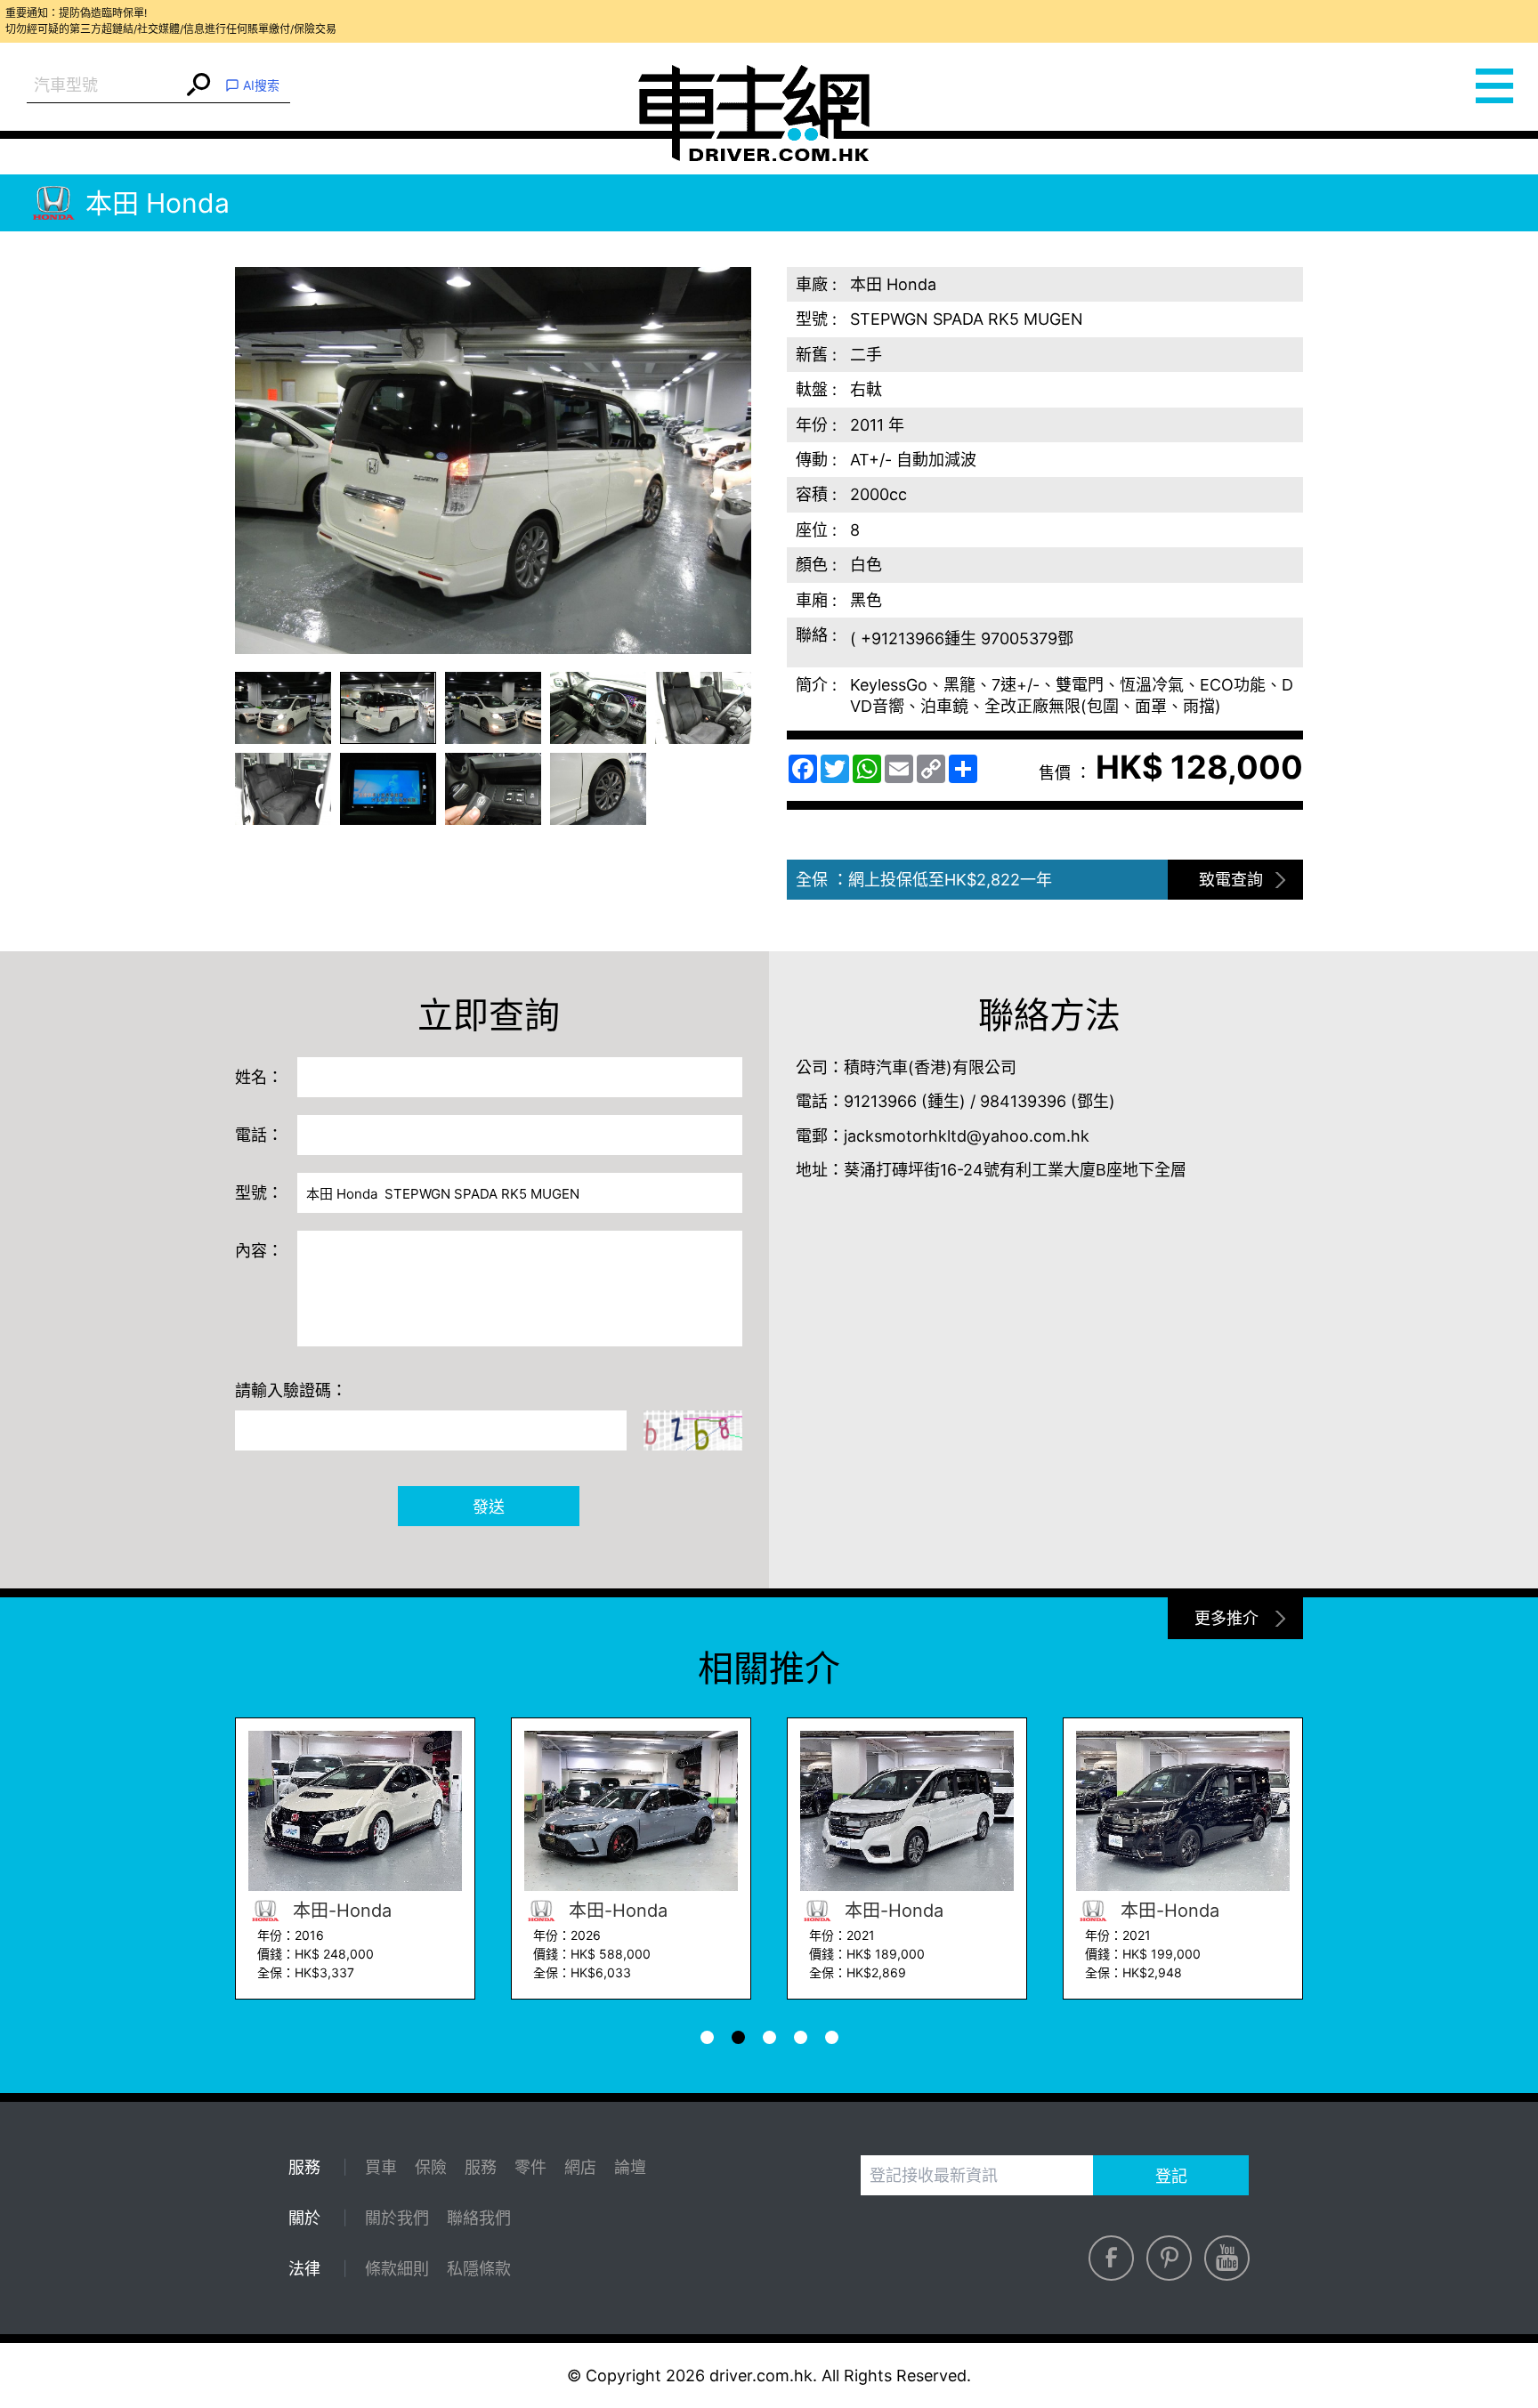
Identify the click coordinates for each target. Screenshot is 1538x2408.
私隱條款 (479, 2269)
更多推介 (1226, 1618)
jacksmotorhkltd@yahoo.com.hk (967, 1136)
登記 (1171, 2176)
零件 (530, 2167)
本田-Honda (340, 1911)
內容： (259, 1251)
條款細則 (397, 2269)
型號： (259, 1193)
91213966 (880, 1101)
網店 (580, 2167)
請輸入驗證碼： (291, 1390)
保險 (431, 2167)
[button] (283, 708)
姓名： (259, 1077)
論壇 (630, 2167)
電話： (259, 1135)
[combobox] (105, 86)
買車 (381, 2167)
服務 (481, 2167)
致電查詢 (1231, 880)
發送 (489, 1507)
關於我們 (397, 2218)
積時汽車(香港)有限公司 (930, 1067)
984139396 (1023, 1101)
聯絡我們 (479, 2218)
